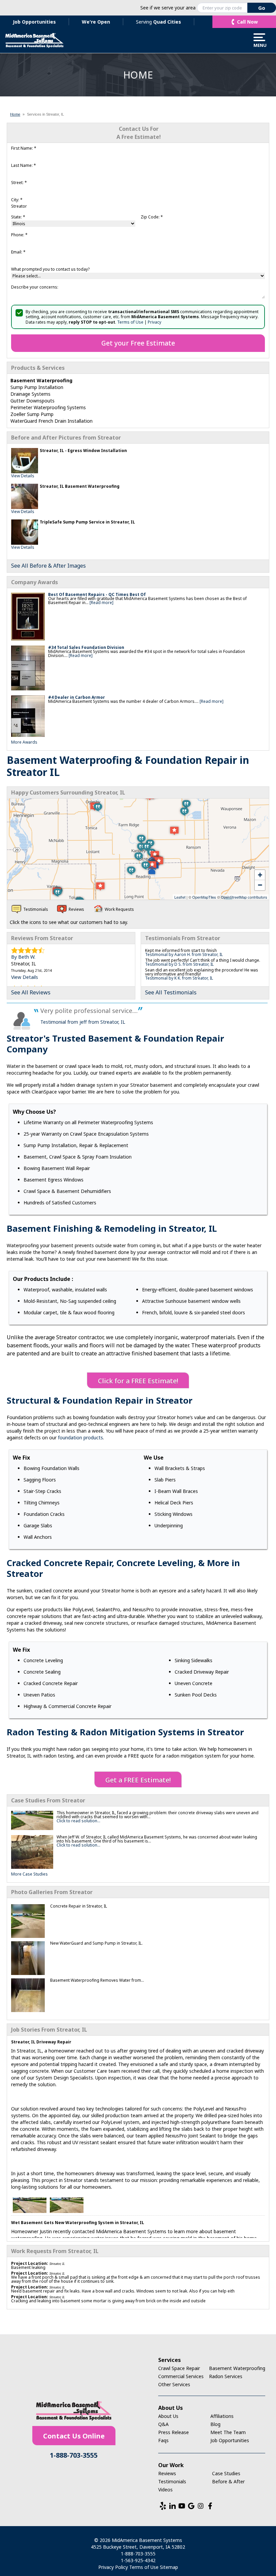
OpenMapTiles (204, 897)
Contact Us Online (74, 2436)
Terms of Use (130, 322)
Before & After (228, 2481)
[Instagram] (201, 2506)
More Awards (24, 742)
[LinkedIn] (172, 2506)
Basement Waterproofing (237, 2368)
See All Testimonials (171, 992)
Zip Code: (152, 217)
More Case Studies (29, 1874)
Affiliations (222, 2416)
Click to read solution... (78, 1821)
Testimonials (172, 2481)
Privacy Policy (113, 2567)
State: (18, 217)
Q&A (163, 2424)
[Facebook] (210, 2506)
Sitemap (169, 2567)
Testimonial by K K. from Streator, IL (179, 978)
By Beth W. (23, 957)
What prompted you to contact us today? (50, 269)
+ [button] (260, 875)
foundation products (80, 1437)
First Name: (24, 148)
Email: (18, 252)
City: (17, 200)
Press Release (174, 2432)
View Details (23, 476)
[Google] (191, 2506)
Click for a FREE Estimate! (138, 1381)
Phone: (19, 235)
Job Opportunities (34, 22)
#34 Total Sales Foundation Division (86, 647)
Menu (259, 45)
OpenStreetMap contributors (244, 897)
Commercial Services (181, 2376)
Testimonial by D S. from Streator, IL (179, 964)
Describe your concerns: (35, 287)
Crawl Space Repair (179, 2368)
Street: (19, 183)
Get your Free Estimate (138, 343)
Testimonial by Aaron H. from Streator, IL (184, 954)
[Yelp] (163, 2506)
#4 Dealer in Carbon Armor (77, 697)
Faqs (163, 2440)
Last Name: (24, 165)
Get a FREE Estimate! (138, 1780)
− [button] (260, 885)
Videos (165, 2490)
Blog (215, 2424)
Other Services (174, 2384)
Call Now (247, 22)
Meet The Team (228, 2432)
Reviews (167, 2473)
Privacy (154, 322)
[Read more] (101, 603)
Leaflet (180, 897)
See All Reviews (31, 992)
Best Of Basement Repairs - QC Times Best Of (97, 594)
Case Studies (226, 2473)
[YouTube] (182, 2506)
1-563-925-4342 (138, 2560)
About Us (168, 2416)
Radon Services (226, 2376)
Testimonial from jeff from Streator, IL (83, 1022)
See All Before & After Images (48, 566)
